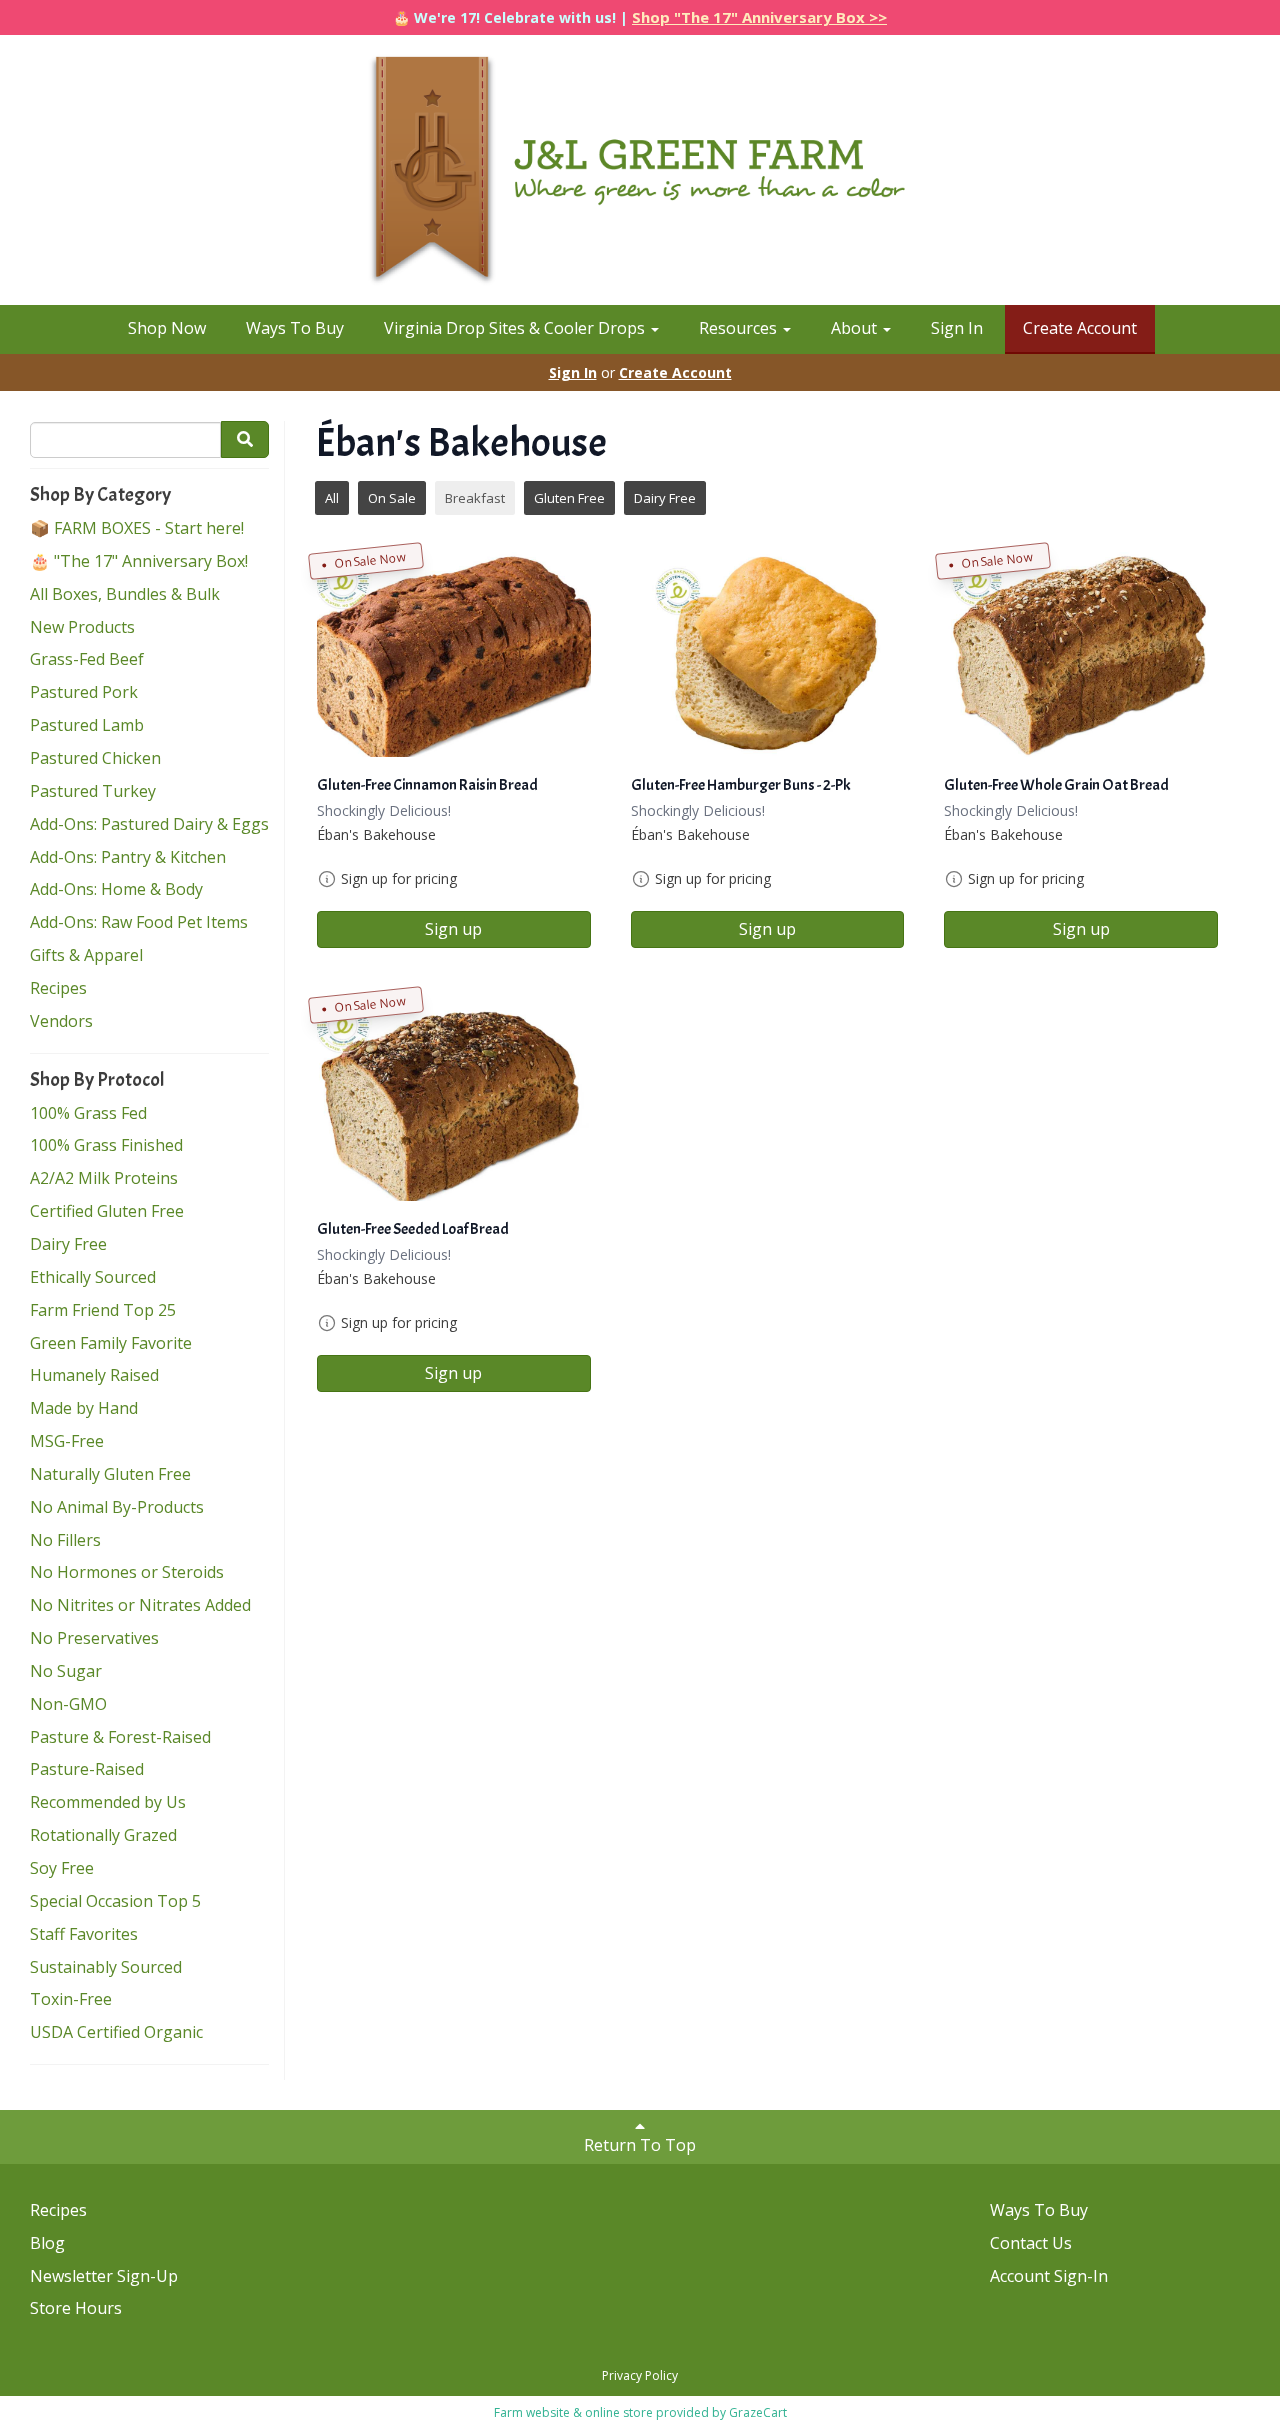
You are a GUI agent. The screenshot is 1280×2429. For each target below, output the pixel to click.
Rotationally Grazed (103, 1835)
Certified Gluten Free (107, 1211)
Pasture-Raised (87, 1769)
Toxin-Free (71, 1999)
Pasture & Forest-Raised (120, 1737)
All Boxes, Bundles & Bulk (125, 594)
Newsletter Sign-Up (104, 2276)
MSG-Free (67, 1441)
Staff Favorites (84, 1934)
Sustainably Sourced (106, 1967)
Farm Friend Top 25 (103, 1310)
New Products (82, 627)
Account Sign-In (1049, 2276)
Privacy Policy (640, 2375)
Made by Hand (84, 1408)
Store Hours (76, 2308)
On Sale (392, 498)
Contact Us (1031, 2243)
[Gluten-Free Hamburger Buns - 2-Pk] (768, 654)
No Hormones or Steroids (127, 1572)
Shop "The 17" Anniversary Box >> (759, 17)
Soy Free (62, 1868)
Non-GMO (68, 1704)
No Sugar (66, 1671)
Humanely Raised (94, 1375)
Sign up (453, 929)
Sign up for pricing (399, 878)
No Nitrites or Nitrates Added (140, 1605)
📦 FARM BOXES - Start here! (137, 528)
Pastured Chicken (95, 758)
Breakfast (475, 498)
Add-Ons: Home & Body (116, 889)
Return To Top (640, 2145)
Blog (47, 2243)
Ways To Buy (295, 328)
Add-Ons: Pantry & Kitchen (128, 857)
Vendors (61, 1021)
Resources (740, 328)
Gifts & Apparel (86, 955)
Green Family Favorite (111, 1343)
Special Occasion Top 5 (115, 1901)
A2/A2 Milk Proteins (104, 1178)
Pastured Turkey (93, 791)
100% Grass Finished (106, 1145)
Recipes (58, 988)
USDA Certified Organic (116, 2032)
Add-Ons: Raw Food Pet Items (139, 922)
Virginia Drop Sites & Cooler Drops (516, 328)
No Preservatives (94, 1638)
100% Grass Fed (88, 1113)
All (332, 498)
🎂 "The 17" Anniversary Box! (139, 561)
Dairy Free (68, 1244)
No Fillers (65, 1540)
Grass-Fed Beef (87, 659)
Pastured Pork (84, 692)
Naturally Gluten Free (110, 1474)
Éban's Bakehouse (376, 834)
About (856, 328)
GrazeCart (758, 2412)
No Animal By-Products (117, 1507)
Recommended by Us (108, 1802)
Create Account (1080, 328)
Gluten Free (569, 498)
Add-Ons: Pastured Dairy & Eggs (149, 824)
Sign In (957, 328)
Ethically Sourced (93, 1277)
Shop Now (167, 328)
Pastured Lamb (87, 725)
